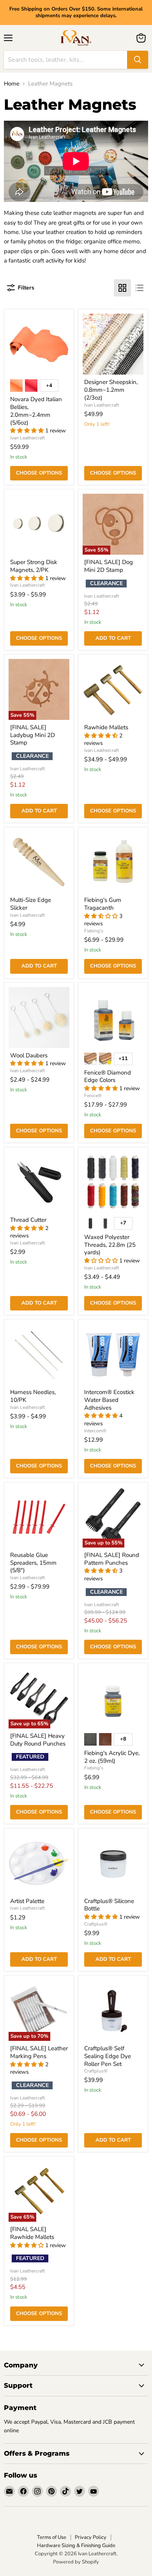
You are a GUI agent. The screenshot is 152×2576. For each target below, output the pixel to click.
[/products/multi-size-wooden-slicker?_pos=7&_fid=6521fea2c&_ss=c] (39, 862)
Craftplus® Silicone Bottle (109, 1905)
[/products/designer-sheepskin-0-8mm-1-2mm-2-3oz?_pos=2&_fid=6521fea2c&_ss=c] (113, 344)
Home (12, 84)
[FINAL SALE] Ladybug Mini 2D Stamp (33, 735)
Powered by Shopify (76, 2562)
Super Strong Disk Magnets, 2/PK (34, 566)
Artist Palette (27, 1901)
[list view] (140, 288)
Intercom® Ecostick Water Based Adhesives (109, 1400)
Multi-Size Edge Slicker (31, 904)
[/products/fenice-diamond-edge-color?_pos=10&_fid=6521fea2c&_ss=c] (113, 1018)
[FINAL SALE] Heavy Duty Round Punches (38, 1740)
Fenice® (93, 1096)
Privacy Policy (91, 2537)
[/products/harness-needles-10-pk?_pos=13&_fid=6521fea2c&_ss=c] (39, 1354)
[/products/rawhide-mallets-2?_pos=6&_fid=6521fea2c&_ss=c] (113, 689)
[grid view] (122, 288)
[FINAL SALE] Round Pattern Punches (112, 1559)
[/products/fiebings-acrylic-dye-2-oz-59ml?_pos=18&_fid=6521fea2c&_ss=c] (113, 1698)
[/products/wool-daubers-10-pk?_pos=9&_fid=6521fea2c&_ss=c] (39, 1018)
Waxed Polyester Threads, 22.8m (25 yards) (110, 1245)
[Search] (138, 60)
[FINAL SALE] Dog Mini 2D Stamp (109, 566)
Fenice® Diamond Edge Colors (108, 1076)
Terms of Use (52, 2537)
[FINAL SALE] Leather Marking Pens (39, 2052)
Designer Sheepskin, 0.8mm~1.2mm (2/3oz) (111, 390)
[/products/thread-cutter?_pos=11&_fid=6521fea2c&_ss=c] (39, 1182)
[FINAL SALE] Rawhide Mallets (32, 2233)
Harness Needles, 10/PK (33, 1396)
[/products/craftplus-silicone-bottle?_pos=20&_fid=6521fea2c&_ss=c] (113, 1863)
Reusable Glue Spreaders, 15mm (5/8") (33, 1563)
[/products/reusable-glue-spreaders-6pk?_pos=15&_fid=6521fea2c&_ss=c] (39, 1517)
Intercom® (95, 1431)
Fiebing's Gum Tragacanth (103, 904)
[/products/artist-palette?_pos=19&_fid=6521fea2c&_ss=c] (39, 1863)
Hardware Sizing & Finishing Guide (76, 2546)
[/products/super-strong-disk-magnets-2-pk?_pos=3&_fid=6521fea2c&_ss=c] (39, 524)
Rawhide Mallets (106, 727)
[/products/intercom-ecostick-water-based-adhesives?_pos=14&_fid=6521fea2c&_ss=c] (113, 1354)
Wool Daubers (29, 1055)
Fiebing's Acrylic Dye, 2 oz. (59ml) (112, 1757)
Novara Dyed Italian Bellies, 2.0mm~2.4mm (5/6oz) (36, 411)
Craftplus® (96, 1924)
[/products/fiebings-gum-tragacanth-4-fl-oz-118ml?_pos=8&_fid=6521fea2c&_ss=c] (113, 862)
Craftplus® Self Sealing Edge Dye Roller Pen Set (108, 2056)
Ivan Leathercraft (27, 438)
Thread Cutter (28, 1220)
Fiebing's (94, 931)
